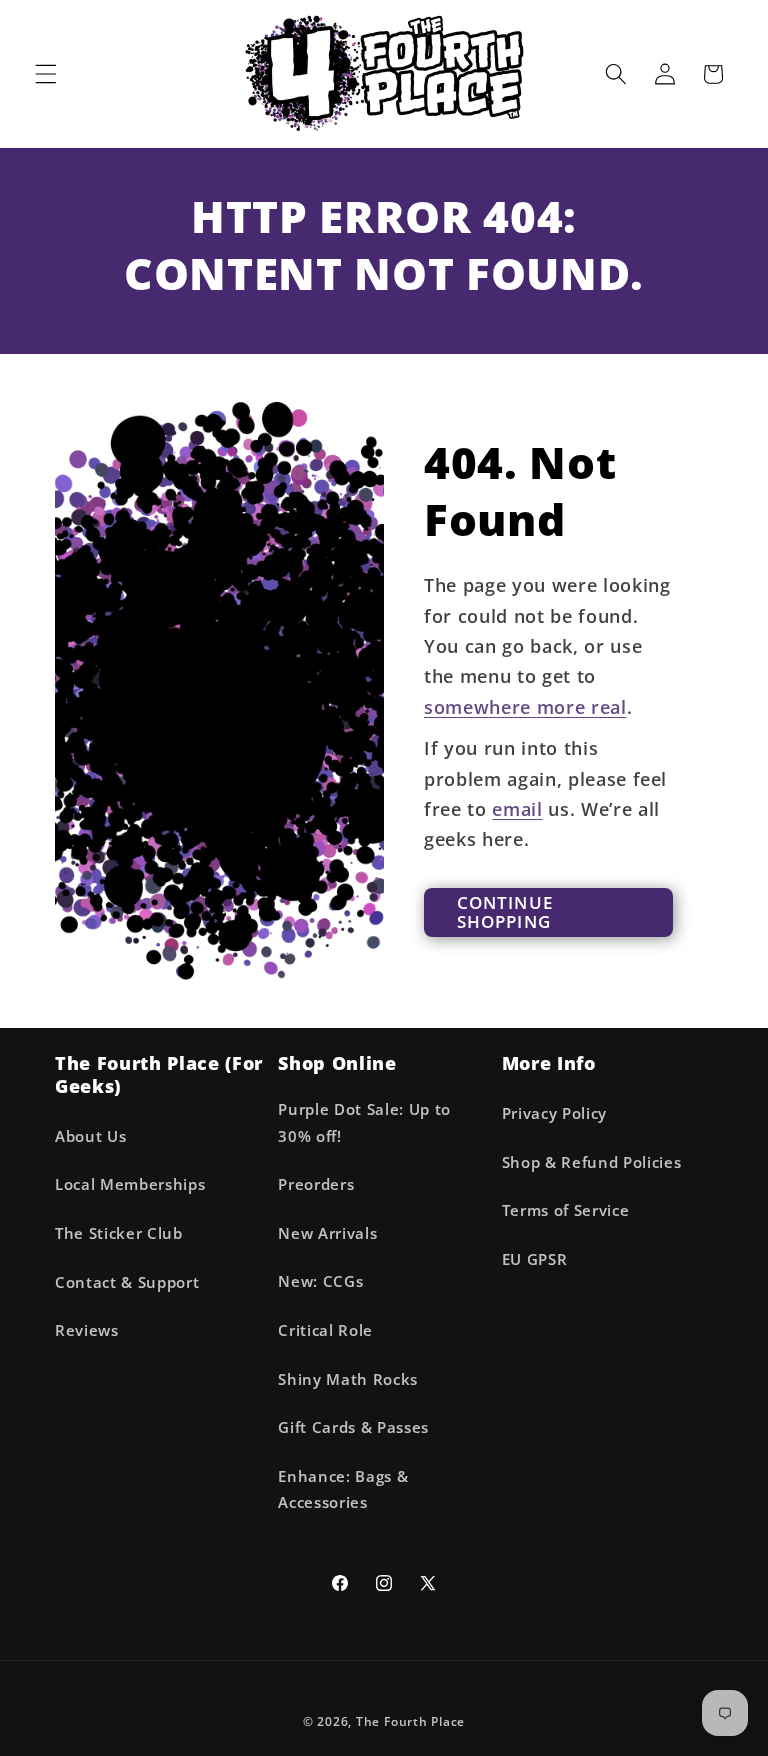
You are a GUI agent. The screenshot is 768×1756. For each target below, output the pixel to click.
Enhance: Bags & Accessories (343, 1490)
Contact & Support (127, 1282)
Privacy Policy (554, 1113)
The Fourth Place (410, 1721)
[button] (46, 74)
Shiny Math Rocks (348, 1379)
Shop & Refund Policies (592, 1162)
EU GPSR (535, 1259)
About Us (90, 1136)
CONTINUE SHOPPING (505, 912)
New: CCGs (320, 1281)
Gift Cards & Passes (353, 1427)
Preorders (316, 1184)
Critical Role (325, 1330)
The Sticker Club (119, 1233)
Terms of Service (566, 1210)
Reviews (87, 1330)
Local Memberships (130, 1184)
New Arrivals (327, 1233)
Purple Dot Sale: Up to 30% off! (364, 1123)
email (517, 809)
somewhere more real (525, 707)
